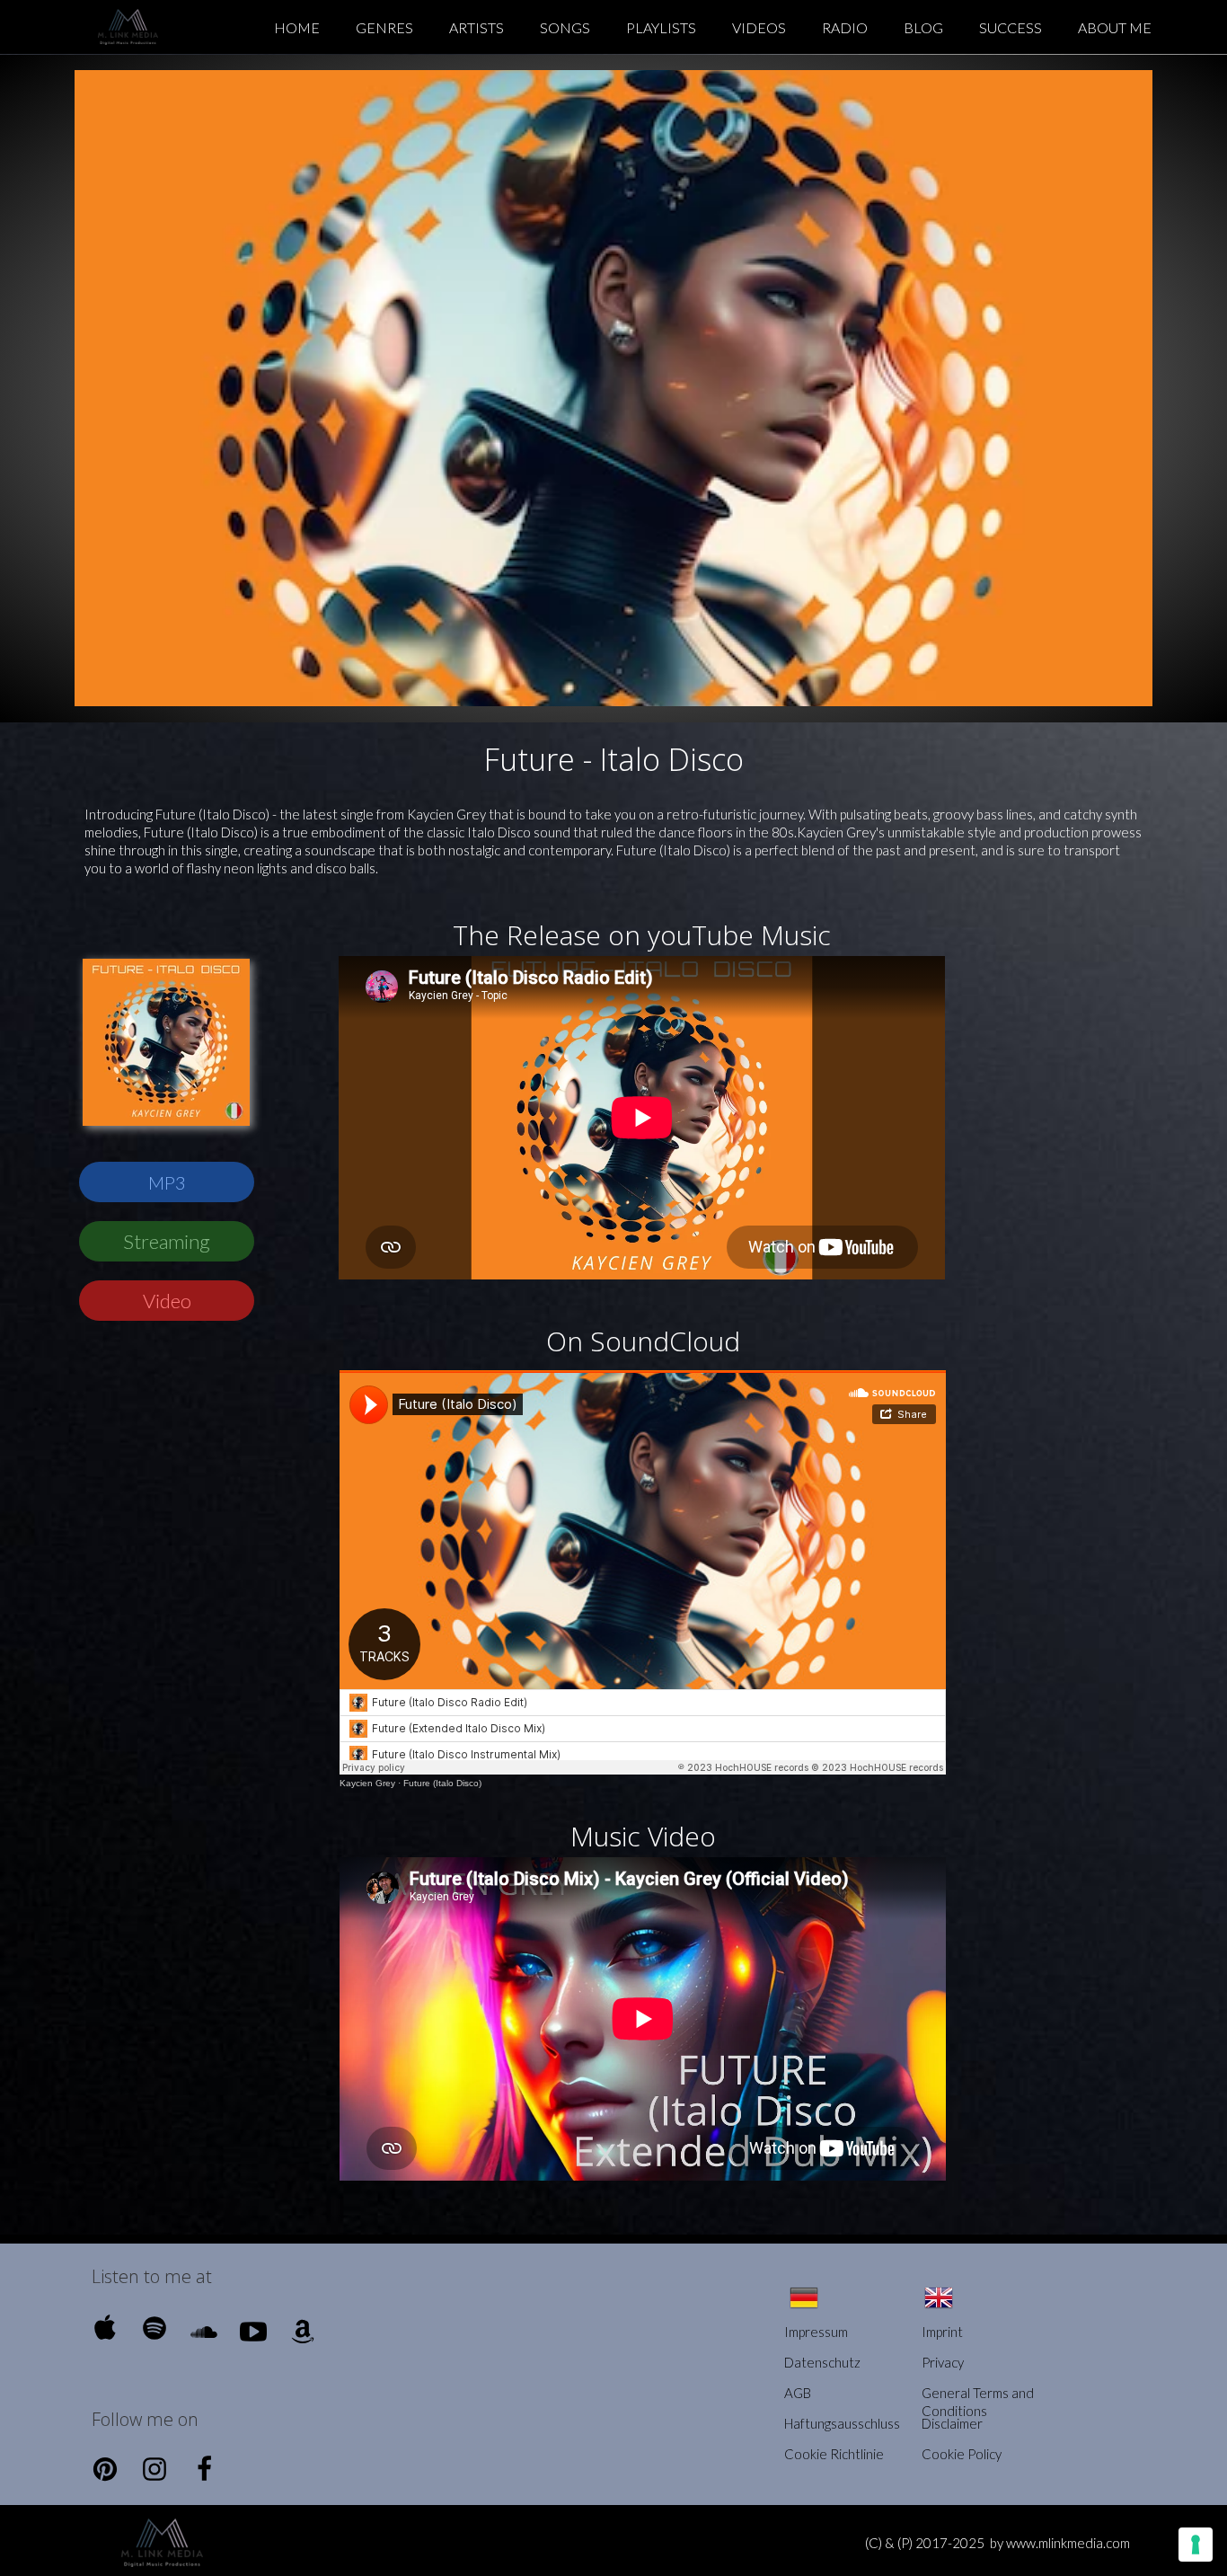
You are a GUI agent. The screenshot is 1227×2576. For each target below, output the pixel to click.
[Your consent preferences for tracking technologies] (1196, 2545)
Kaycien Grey (367, 1783)
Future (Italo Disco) (442, 1783)
